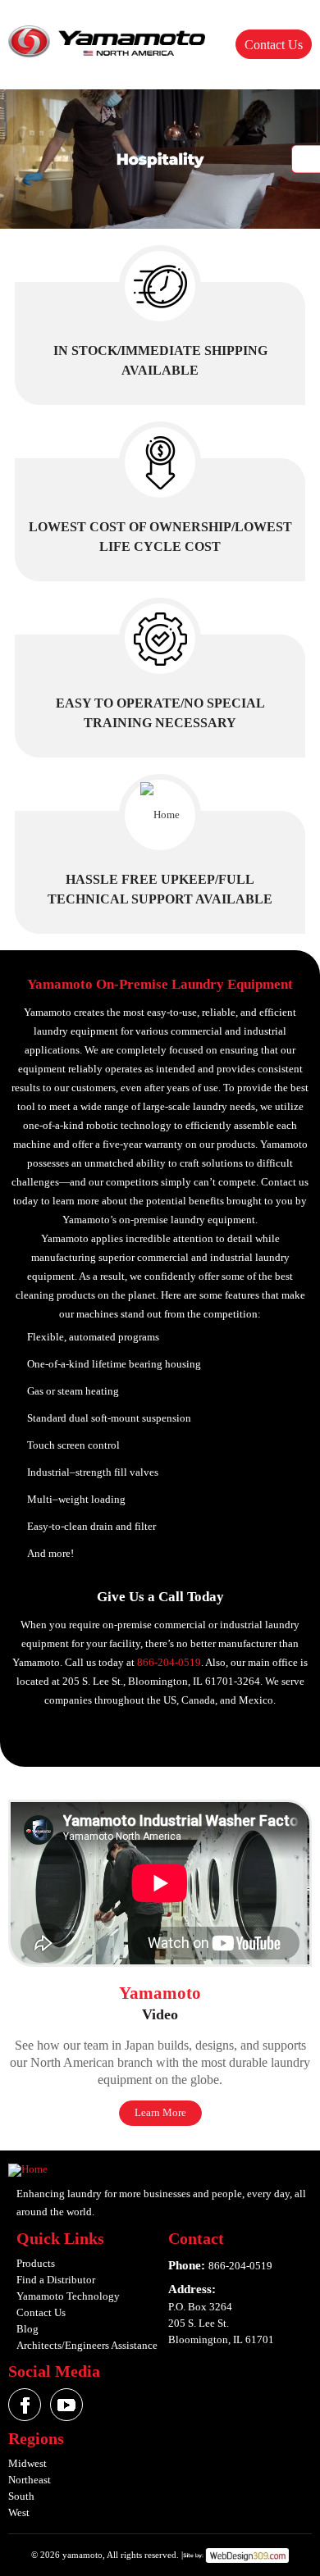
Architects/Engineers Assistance (87, 2345)
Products (36, 2263)
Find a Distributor (56, 2280)
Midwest (27, 2463)
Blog (27, 2329)
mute (306, 159)
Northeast (30, 2480)
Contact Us (274, 45)
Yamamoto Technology (68, 2296)
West (19, 2512)
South (21, 2496)
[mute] (160, 159)
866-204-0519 (169, 1662)
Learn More (160, 2112)
